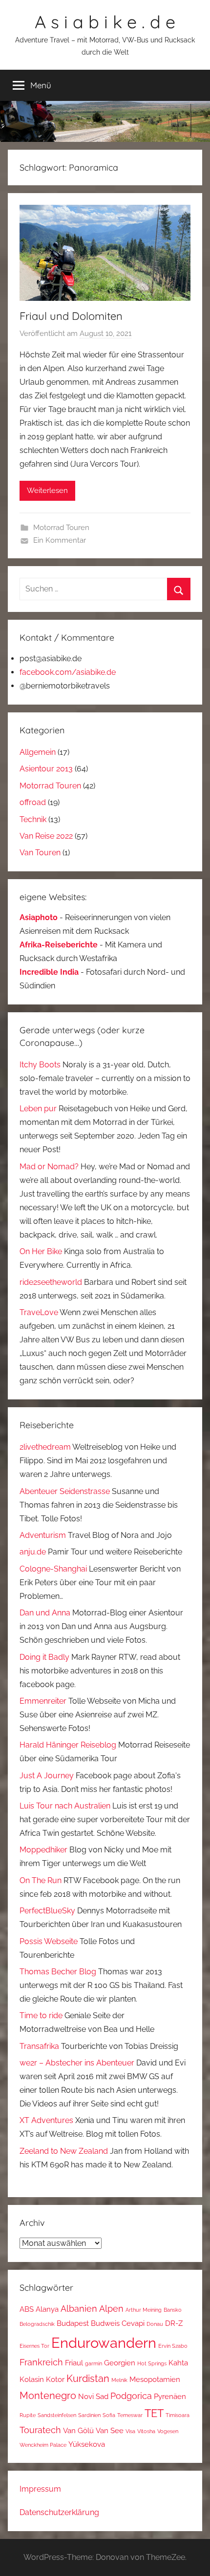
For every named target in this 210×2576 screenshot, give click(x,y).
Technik (33, 819)
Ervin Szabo (173, 2346)
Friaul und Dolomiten (71, 316)
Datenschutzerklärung (59, 2512)
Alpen (111, 2309)
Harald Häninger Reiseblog (68, 1745)
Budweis (105, 2323)
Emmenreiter (43, 1701)
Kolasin (32, 2379)
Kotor (55, 2379)
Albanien (79, 2309)
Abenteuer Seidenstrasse (65, 1491)
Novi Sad (93, 2396)
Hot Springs (152, 2363)
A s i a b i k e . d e (105, 22)
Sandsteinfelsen (57, 2415)
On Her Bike (41, 1251)
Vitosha (146, 2431)
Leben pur (38, 1109)
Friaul (74, 2363)
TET (154, 2413)
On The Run (41, 1880)
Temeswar (130, 2415)
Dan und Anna (45, 1613)
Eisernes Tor (34, 2346)
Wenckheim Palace (43, 2445)
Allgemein (38, 752)
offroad (33, 802)
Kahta (178, 2363)
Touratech (40, 2430)
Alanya (47, 2309)
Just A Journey (47, 1776)
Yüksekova (87, 2444)
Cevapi (133, 2323)
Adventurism (43, 1535)
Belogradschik (37, 2324)
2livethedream (45, 1447)
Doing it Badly (44, 1657)
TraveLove (39, 1312)
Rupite (28, 2415)
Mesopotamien (155, 2379)
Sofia (109, 2415)
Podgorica (131, 2396)
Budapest (73, 2323)
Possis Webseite (49, 1941)
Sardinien (89, 2415)
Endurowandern (104, 2343)
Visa (130, 2431)
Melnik (119, 2380)
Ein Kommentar (60, 540)
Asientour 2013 (46, 769)
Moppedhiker (43, 1850)
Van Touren (40, 853)
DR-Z (174, 2323)
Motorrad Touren (61, 528)
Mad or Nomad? (49, 1167)
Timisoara (178, 2415)
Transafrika (39, 2046)
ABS (27, 2309)
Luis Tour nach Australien (65, 1806)
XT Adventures (46, 2120)
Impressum (40, 2489)
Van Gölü (78, 2430)
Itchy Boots (40, 1065)
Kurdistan (88, 2379)
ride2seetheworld (51, 1282)
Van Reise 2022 (46, 836)
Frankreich (41, 2362)
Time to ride (41, 2016)
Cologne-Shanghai (53, 1569)
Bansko (173, 2310)
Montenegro (48, 2396)
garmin (94, 2363)
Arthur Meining (144, 2310)
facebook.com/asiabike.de (68, 672)
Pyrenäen (170, 2396)
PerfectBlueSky (47, 1911)
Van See (110, 2430)
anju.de (33, 1552)
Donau (155, 2324)
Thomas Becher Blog (58, 1972)
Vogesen (168, 2431)
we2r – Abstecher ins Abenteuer (77, 2063)
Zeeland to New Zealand (64, 2151)
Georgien (120, 2363)
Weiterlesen (47, 491)
